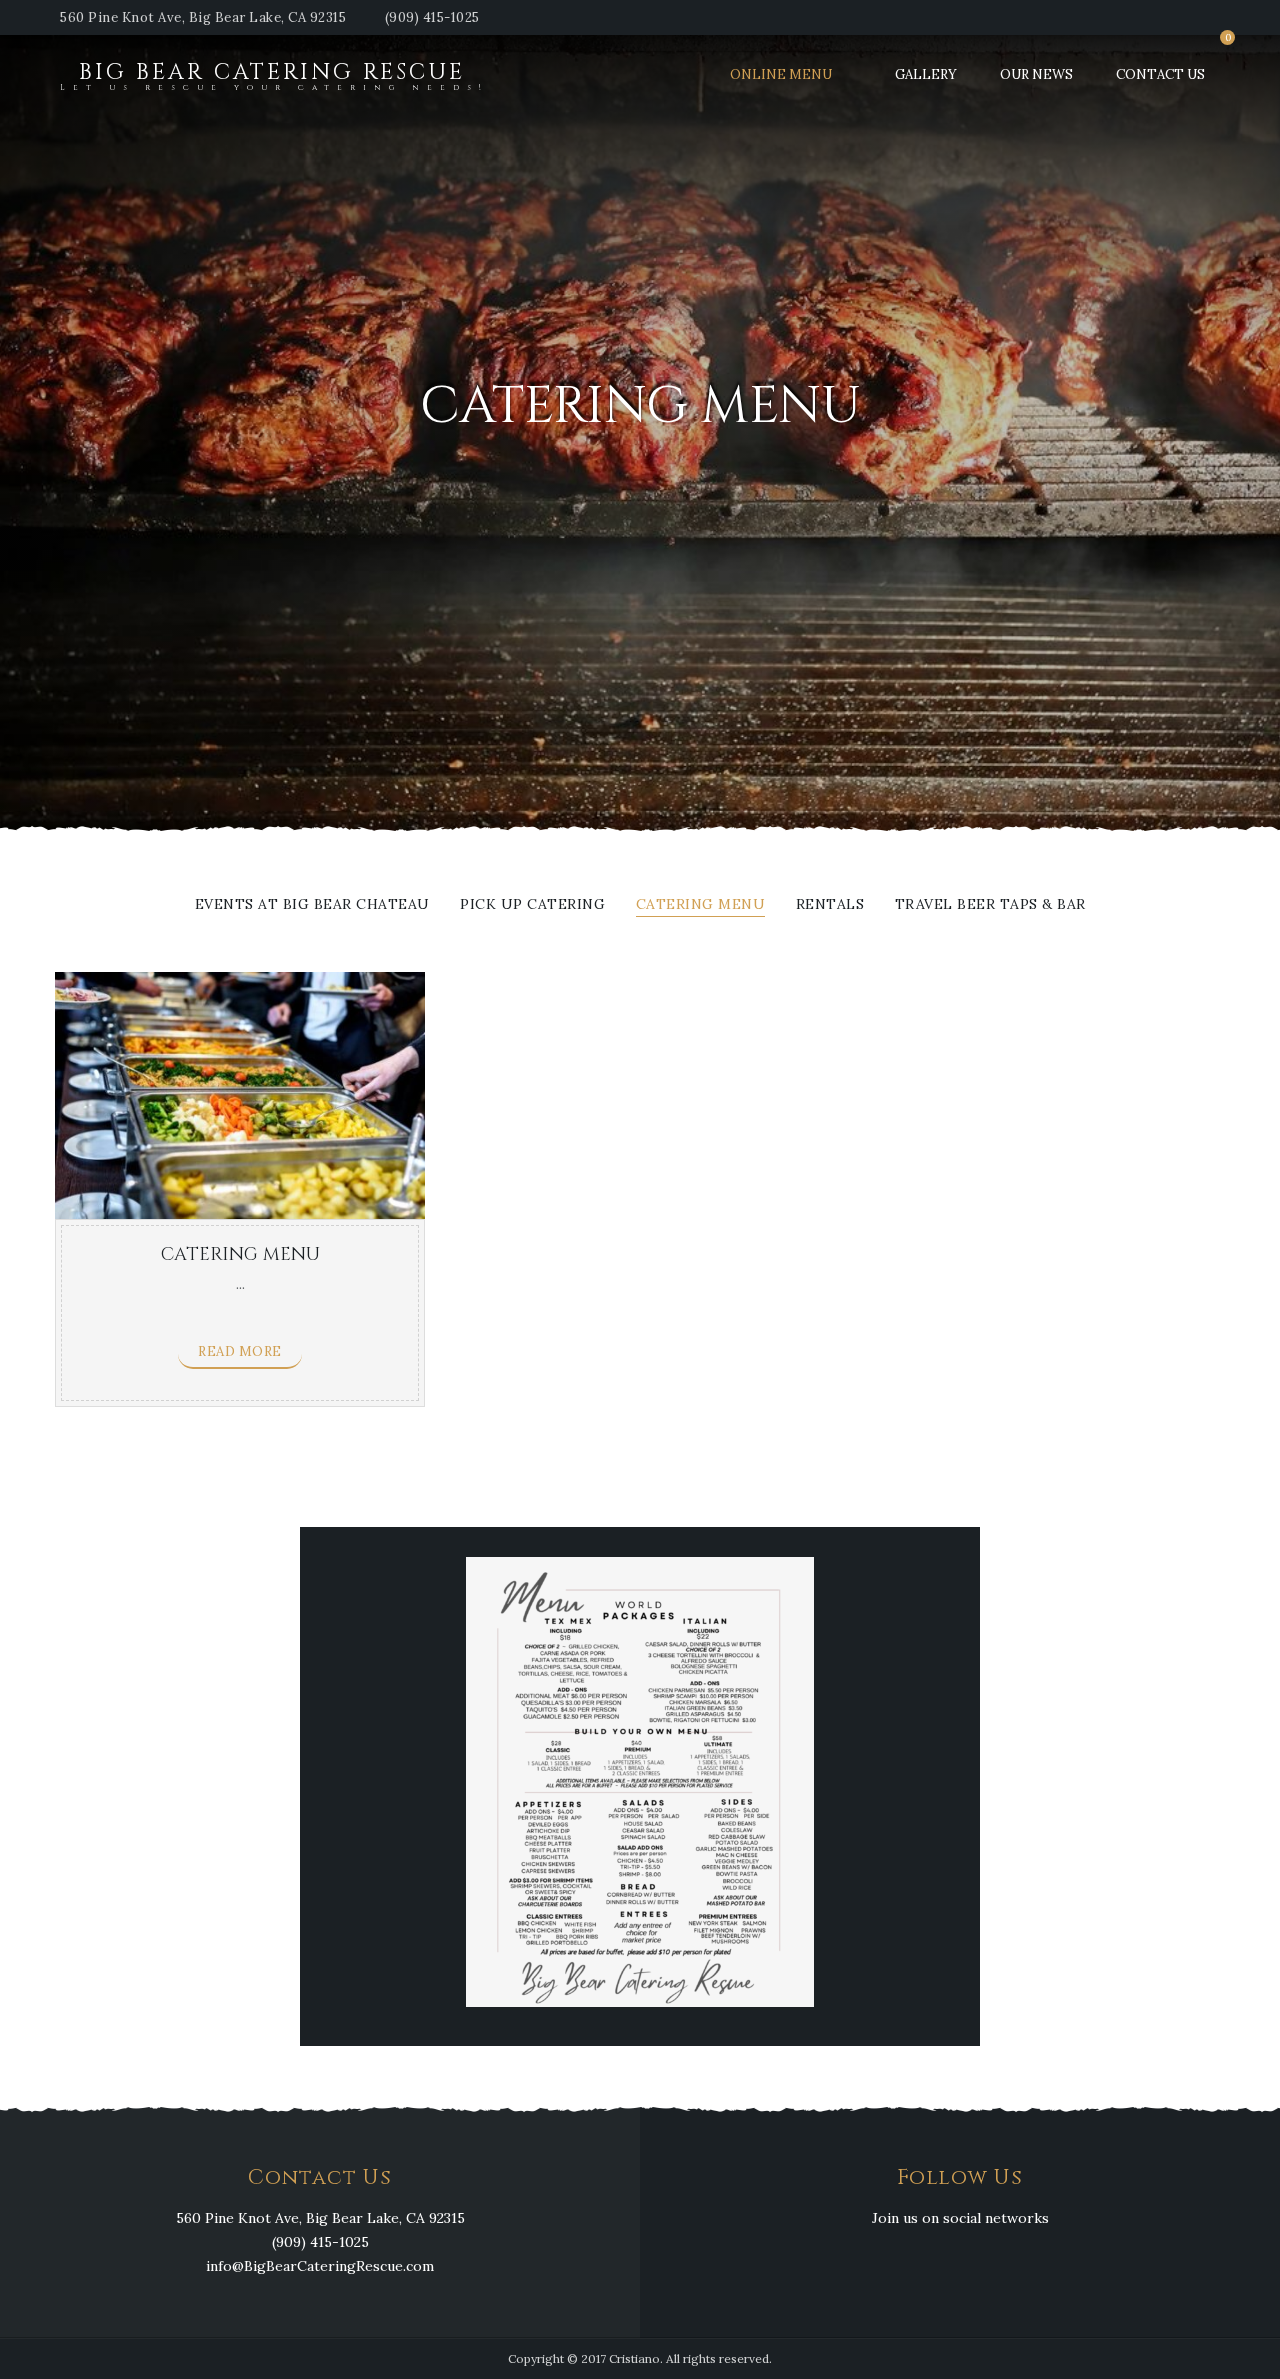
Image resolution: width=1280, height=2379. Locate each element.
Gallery (926, 74)
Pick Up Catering (532, 905)
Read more (240, 1351)
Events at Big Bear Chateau (312, 905)
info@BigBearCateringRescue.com (320, 2266)
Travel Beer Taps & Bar (990, 905)
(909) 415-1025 (432, 17)
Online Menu (781, 74)
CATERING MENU (701, 905)
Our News (1036, 74)
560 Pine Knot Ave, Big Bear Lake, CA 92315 (203, 17)
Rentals (830, 905)
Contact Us (1160, 74)
